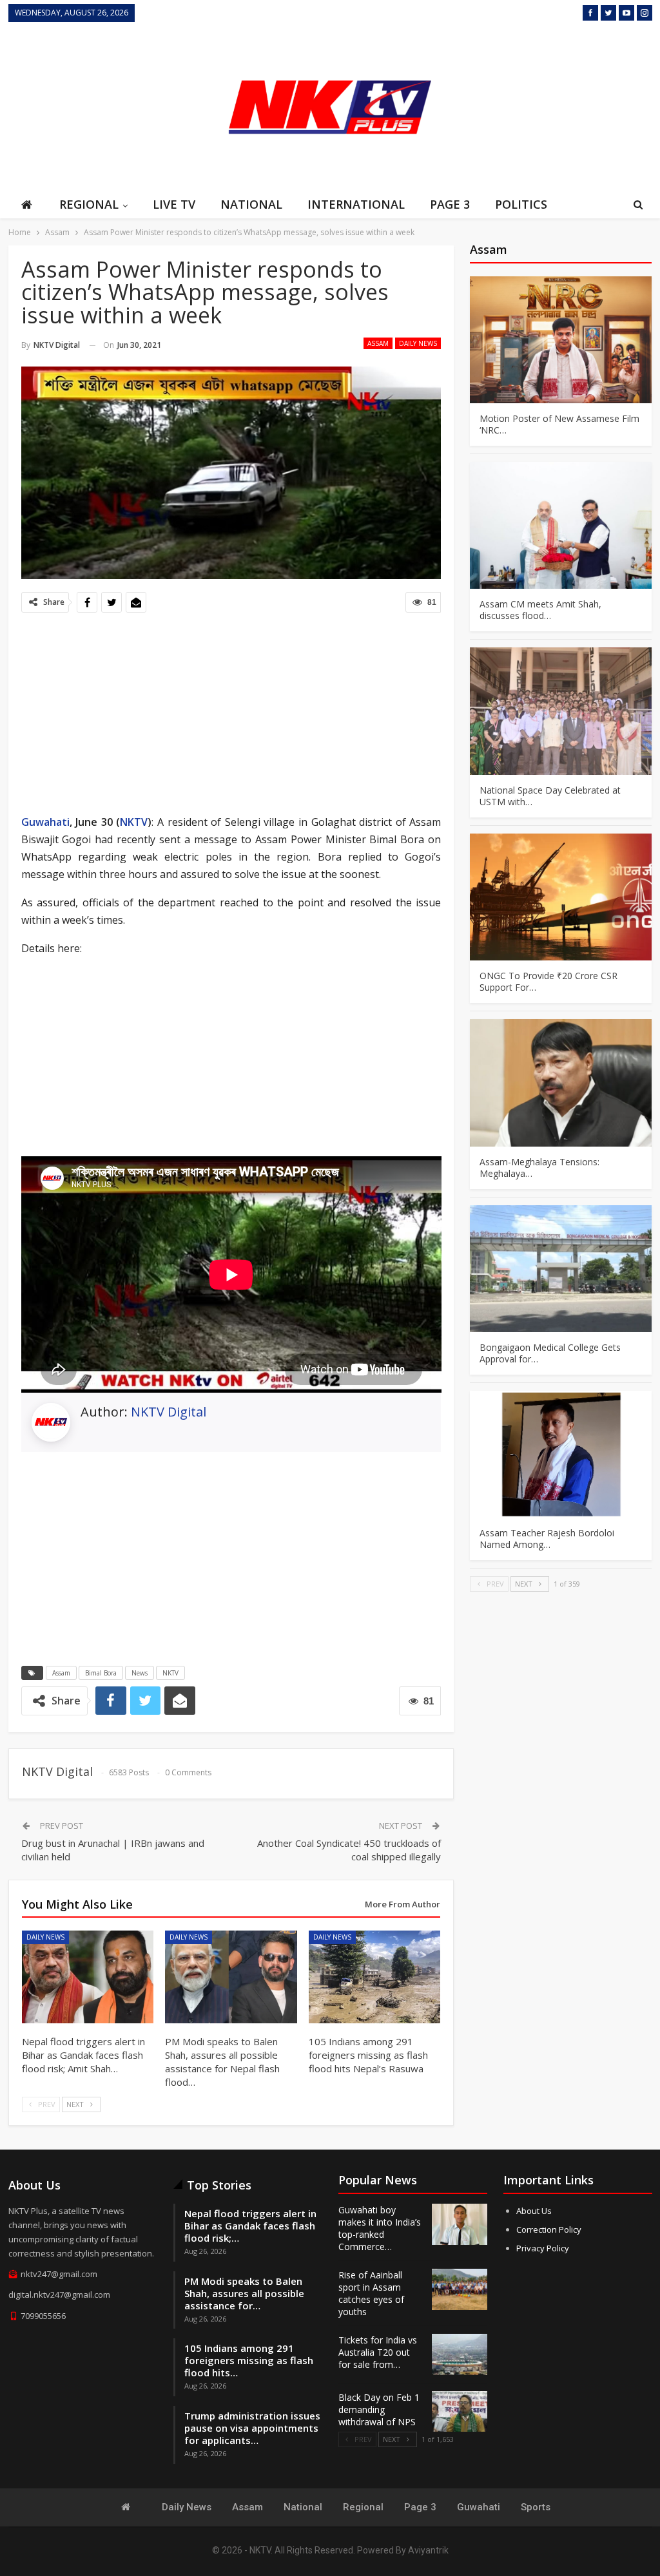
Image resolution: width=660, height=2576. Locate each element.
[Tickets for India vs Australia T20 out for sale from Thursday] (460, 2354)
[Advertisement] (556, 106)
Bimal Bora (101, 1673)
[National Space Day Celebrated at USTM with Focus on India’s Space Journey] (561, 711)
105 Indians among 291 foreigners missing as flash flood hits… (249, 2360)
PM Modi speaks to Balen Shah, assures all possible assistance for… (244, 2293)
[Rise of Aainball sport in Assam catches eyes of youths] (460, 2289)
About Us (534, 2211)
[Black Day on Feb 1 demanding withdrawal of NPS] (460, 2412)
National (251, 204)
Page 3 (450, 204)
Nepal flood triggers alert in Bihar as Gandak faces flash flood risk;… (250, 2226)
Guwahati (45, 822)
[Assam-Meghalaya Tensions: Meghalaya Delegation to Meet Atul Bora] (561, 1083)
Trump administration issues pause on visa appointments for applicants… (252, 2428)
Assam (378, 343)
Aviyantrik (428, 2550)
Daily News (418, 343)
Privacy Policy (543, 2248)
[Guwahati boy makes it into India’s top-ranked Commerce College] (460, 2224)
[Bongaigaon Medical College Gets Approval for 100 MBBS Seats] (561, 1269)
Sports (536, 2507)
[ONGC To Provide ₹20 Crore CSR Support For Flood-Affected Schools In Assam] (561, 897)
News (140, 1673)
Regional (89, 204)
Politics (521, 204)
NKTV (134, 822)
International (356, 204)
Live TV (174, 204)
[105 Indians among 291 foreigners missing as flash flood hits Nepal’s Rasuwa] (375, 1977)
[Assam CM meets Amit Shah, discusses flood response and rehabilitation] (561, 525)
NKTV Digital (169, 1412)
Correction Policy (549, 2229)
